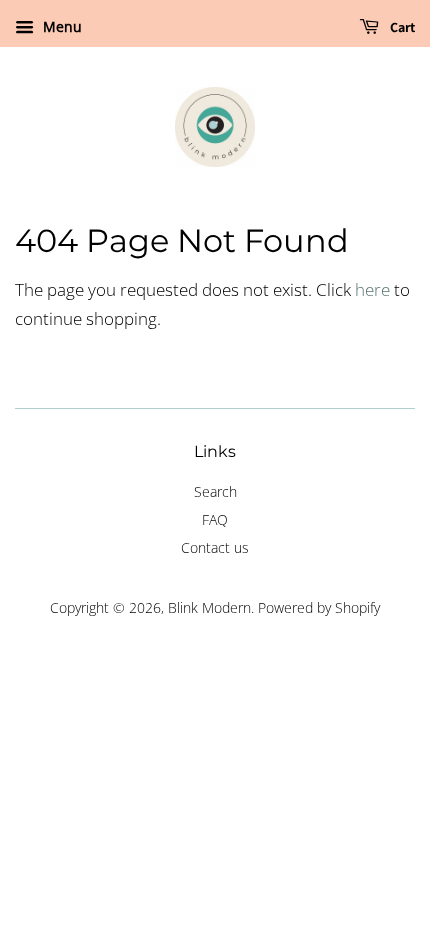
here (372, 289)
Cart (401, 27)
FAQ (215, 519)
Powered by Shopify (319, 607)
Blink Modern (209, 607)
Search (215, 491)
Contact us (215, 547)
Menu (60, 26)
